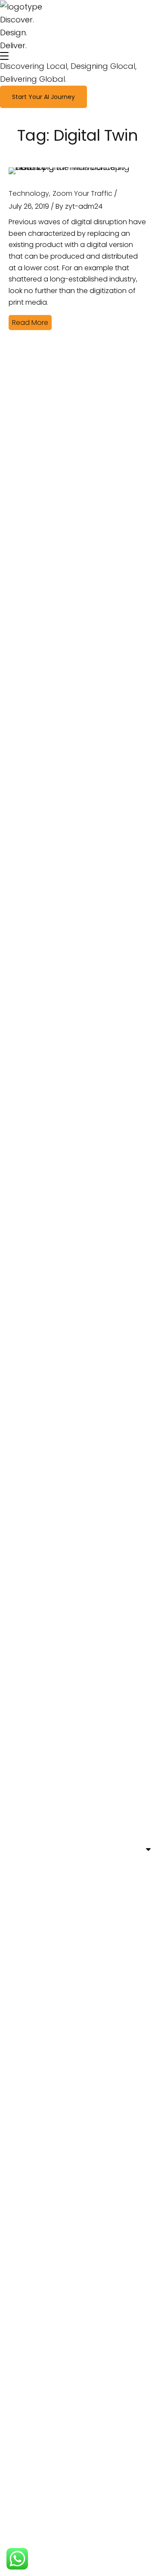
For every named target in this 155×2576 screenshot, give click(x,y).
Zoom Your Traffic (82, 193)
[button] (43, 97)
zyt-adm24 (84, 206)
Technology (29, 193)
